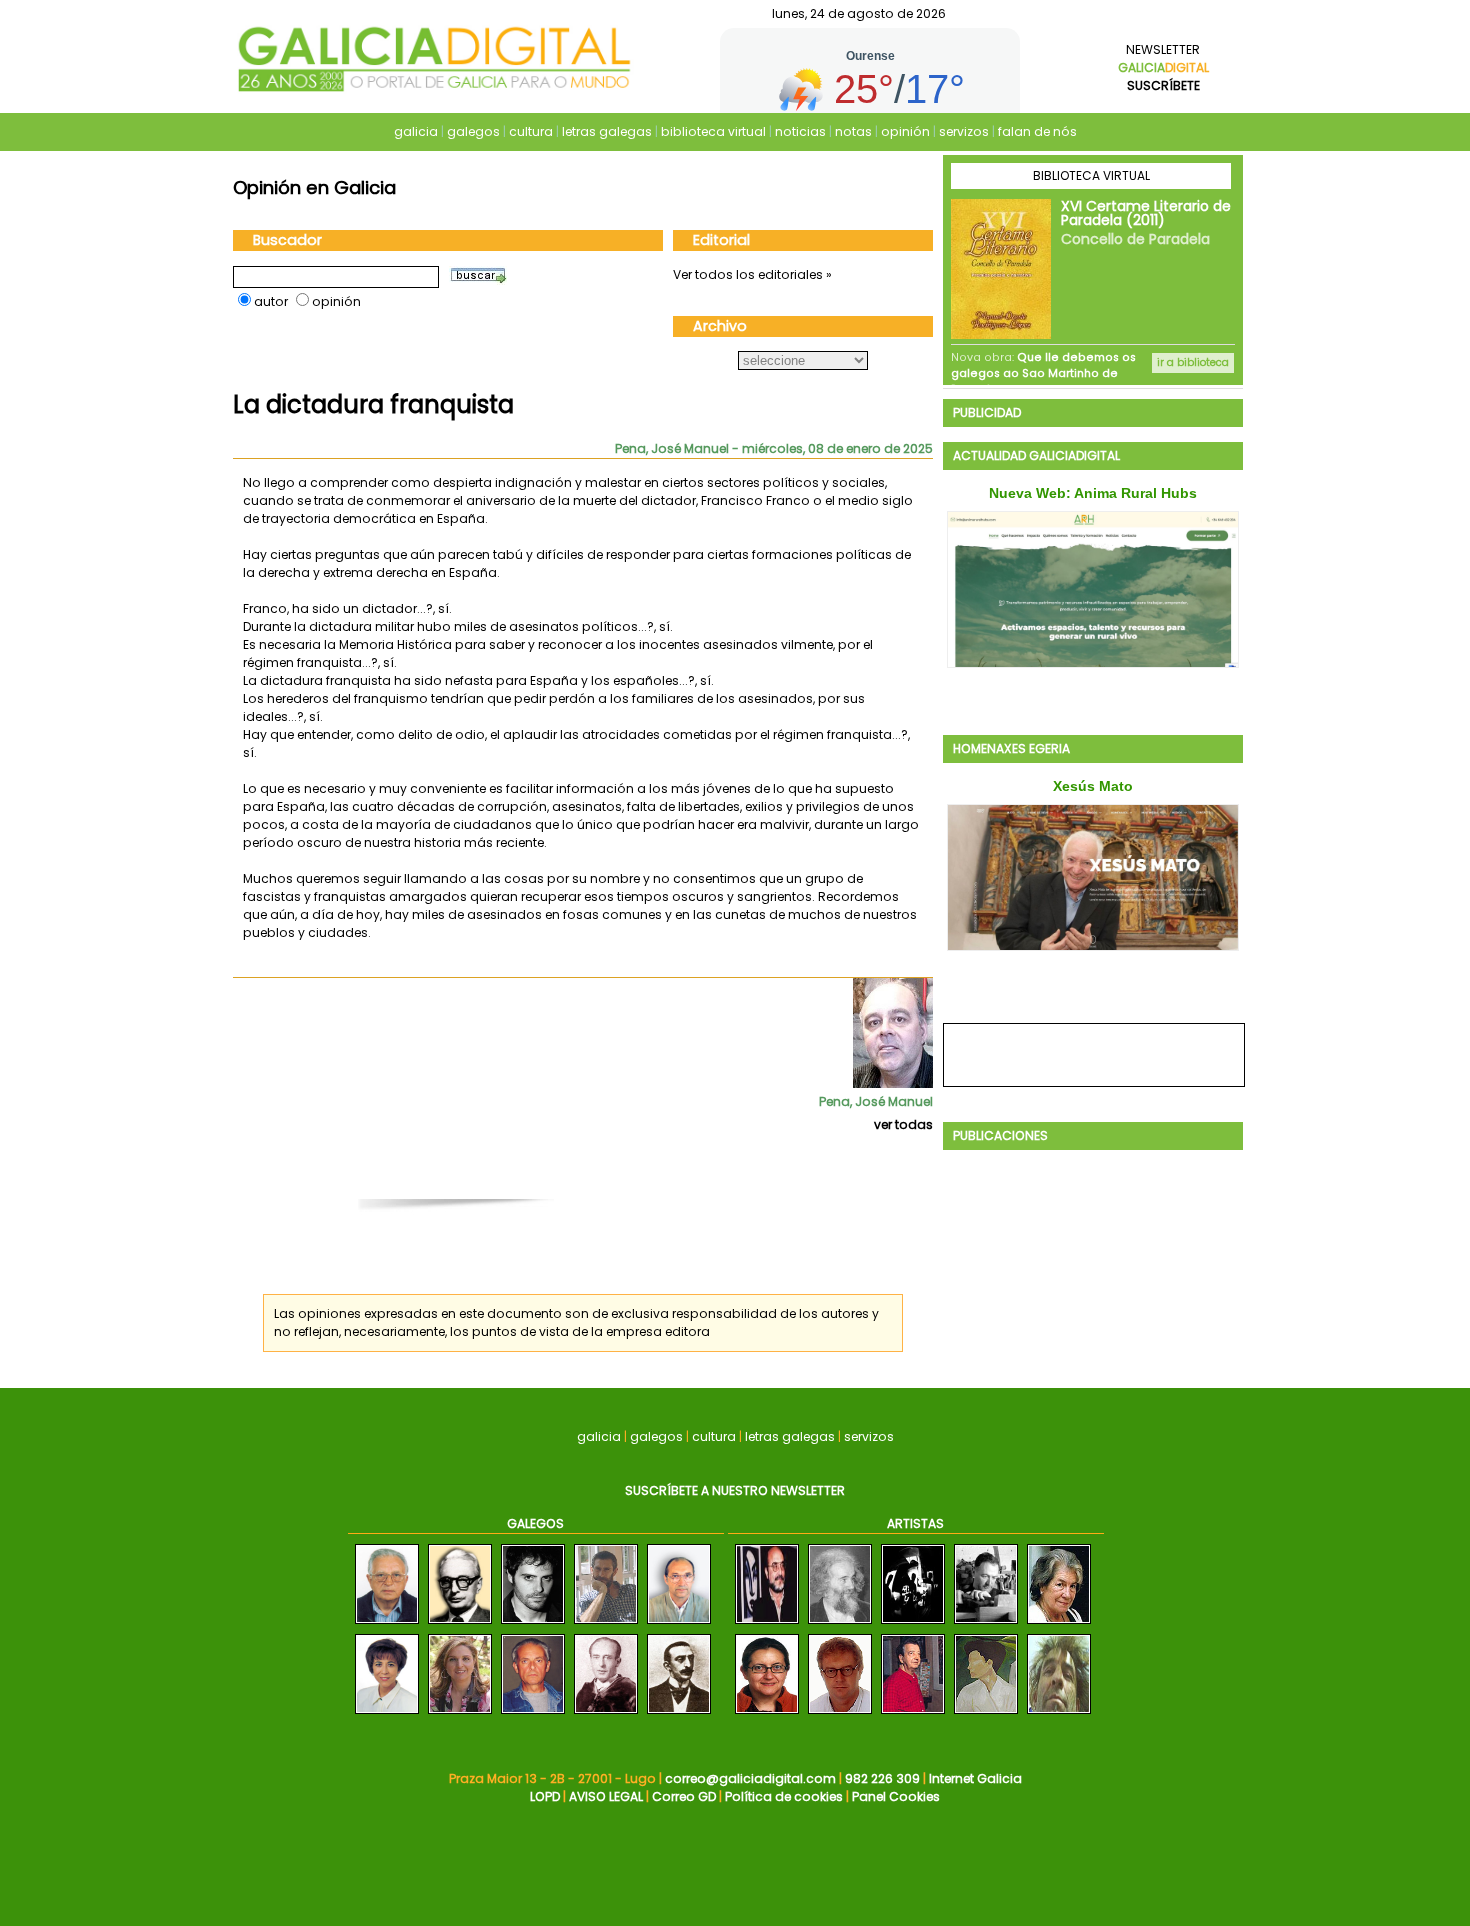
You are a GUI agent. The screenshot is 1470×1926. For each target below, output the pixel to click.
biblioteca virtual (713, 131)
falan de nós (1037, 131)
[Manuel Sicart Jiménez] (533, 1714)
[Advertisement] (593, 1176)
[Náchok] (913, 1624)
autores (845, 1313)
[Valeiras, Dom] (1059, 1714)
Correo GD (684, 1796)
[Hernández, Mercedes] (767, 1714)
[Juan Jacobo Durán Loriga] (679, 1714)
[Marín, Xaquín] (840, 1624)
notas (853, 131)
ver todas (903, 1124)
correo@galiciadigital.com (750, 1778)
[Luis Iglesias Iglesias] (606, 1714)
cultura (531, 131)
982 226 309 (882, 1778)
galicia (416, 131)
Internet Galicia (975, 1778)
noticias (800, 131)
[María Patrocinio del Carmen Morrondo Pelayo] (387, 1714)
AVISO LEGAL (606, 1796)
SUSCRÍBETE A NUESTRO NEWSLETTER (735, 1490)
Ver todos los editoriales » (752, 274)
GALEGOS (535, 1523)
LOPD (545, 1796)
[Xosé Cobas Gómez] (606, 1624)
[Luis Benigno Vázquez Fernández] (460, 1624)
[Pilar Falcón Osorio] (460, 1714)
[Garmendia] (840, 1714)
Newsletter (1163, 67)
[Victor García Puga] (387, 1624)
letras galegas (607, 131)
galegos (473, 131)
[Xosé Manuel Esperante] (533, 1624)
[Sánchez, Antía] (986, 1714)
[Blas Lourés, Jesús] (913, 1714)
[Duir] (1059, 1624)
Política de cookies (784, 1796)
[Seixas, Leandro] (986, 1624)
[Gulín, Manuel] (767, 1624)
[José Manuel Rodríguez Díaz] (679, 1624)
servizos (964, 131)
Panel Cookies (896, 1796)
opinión (905, 131)
